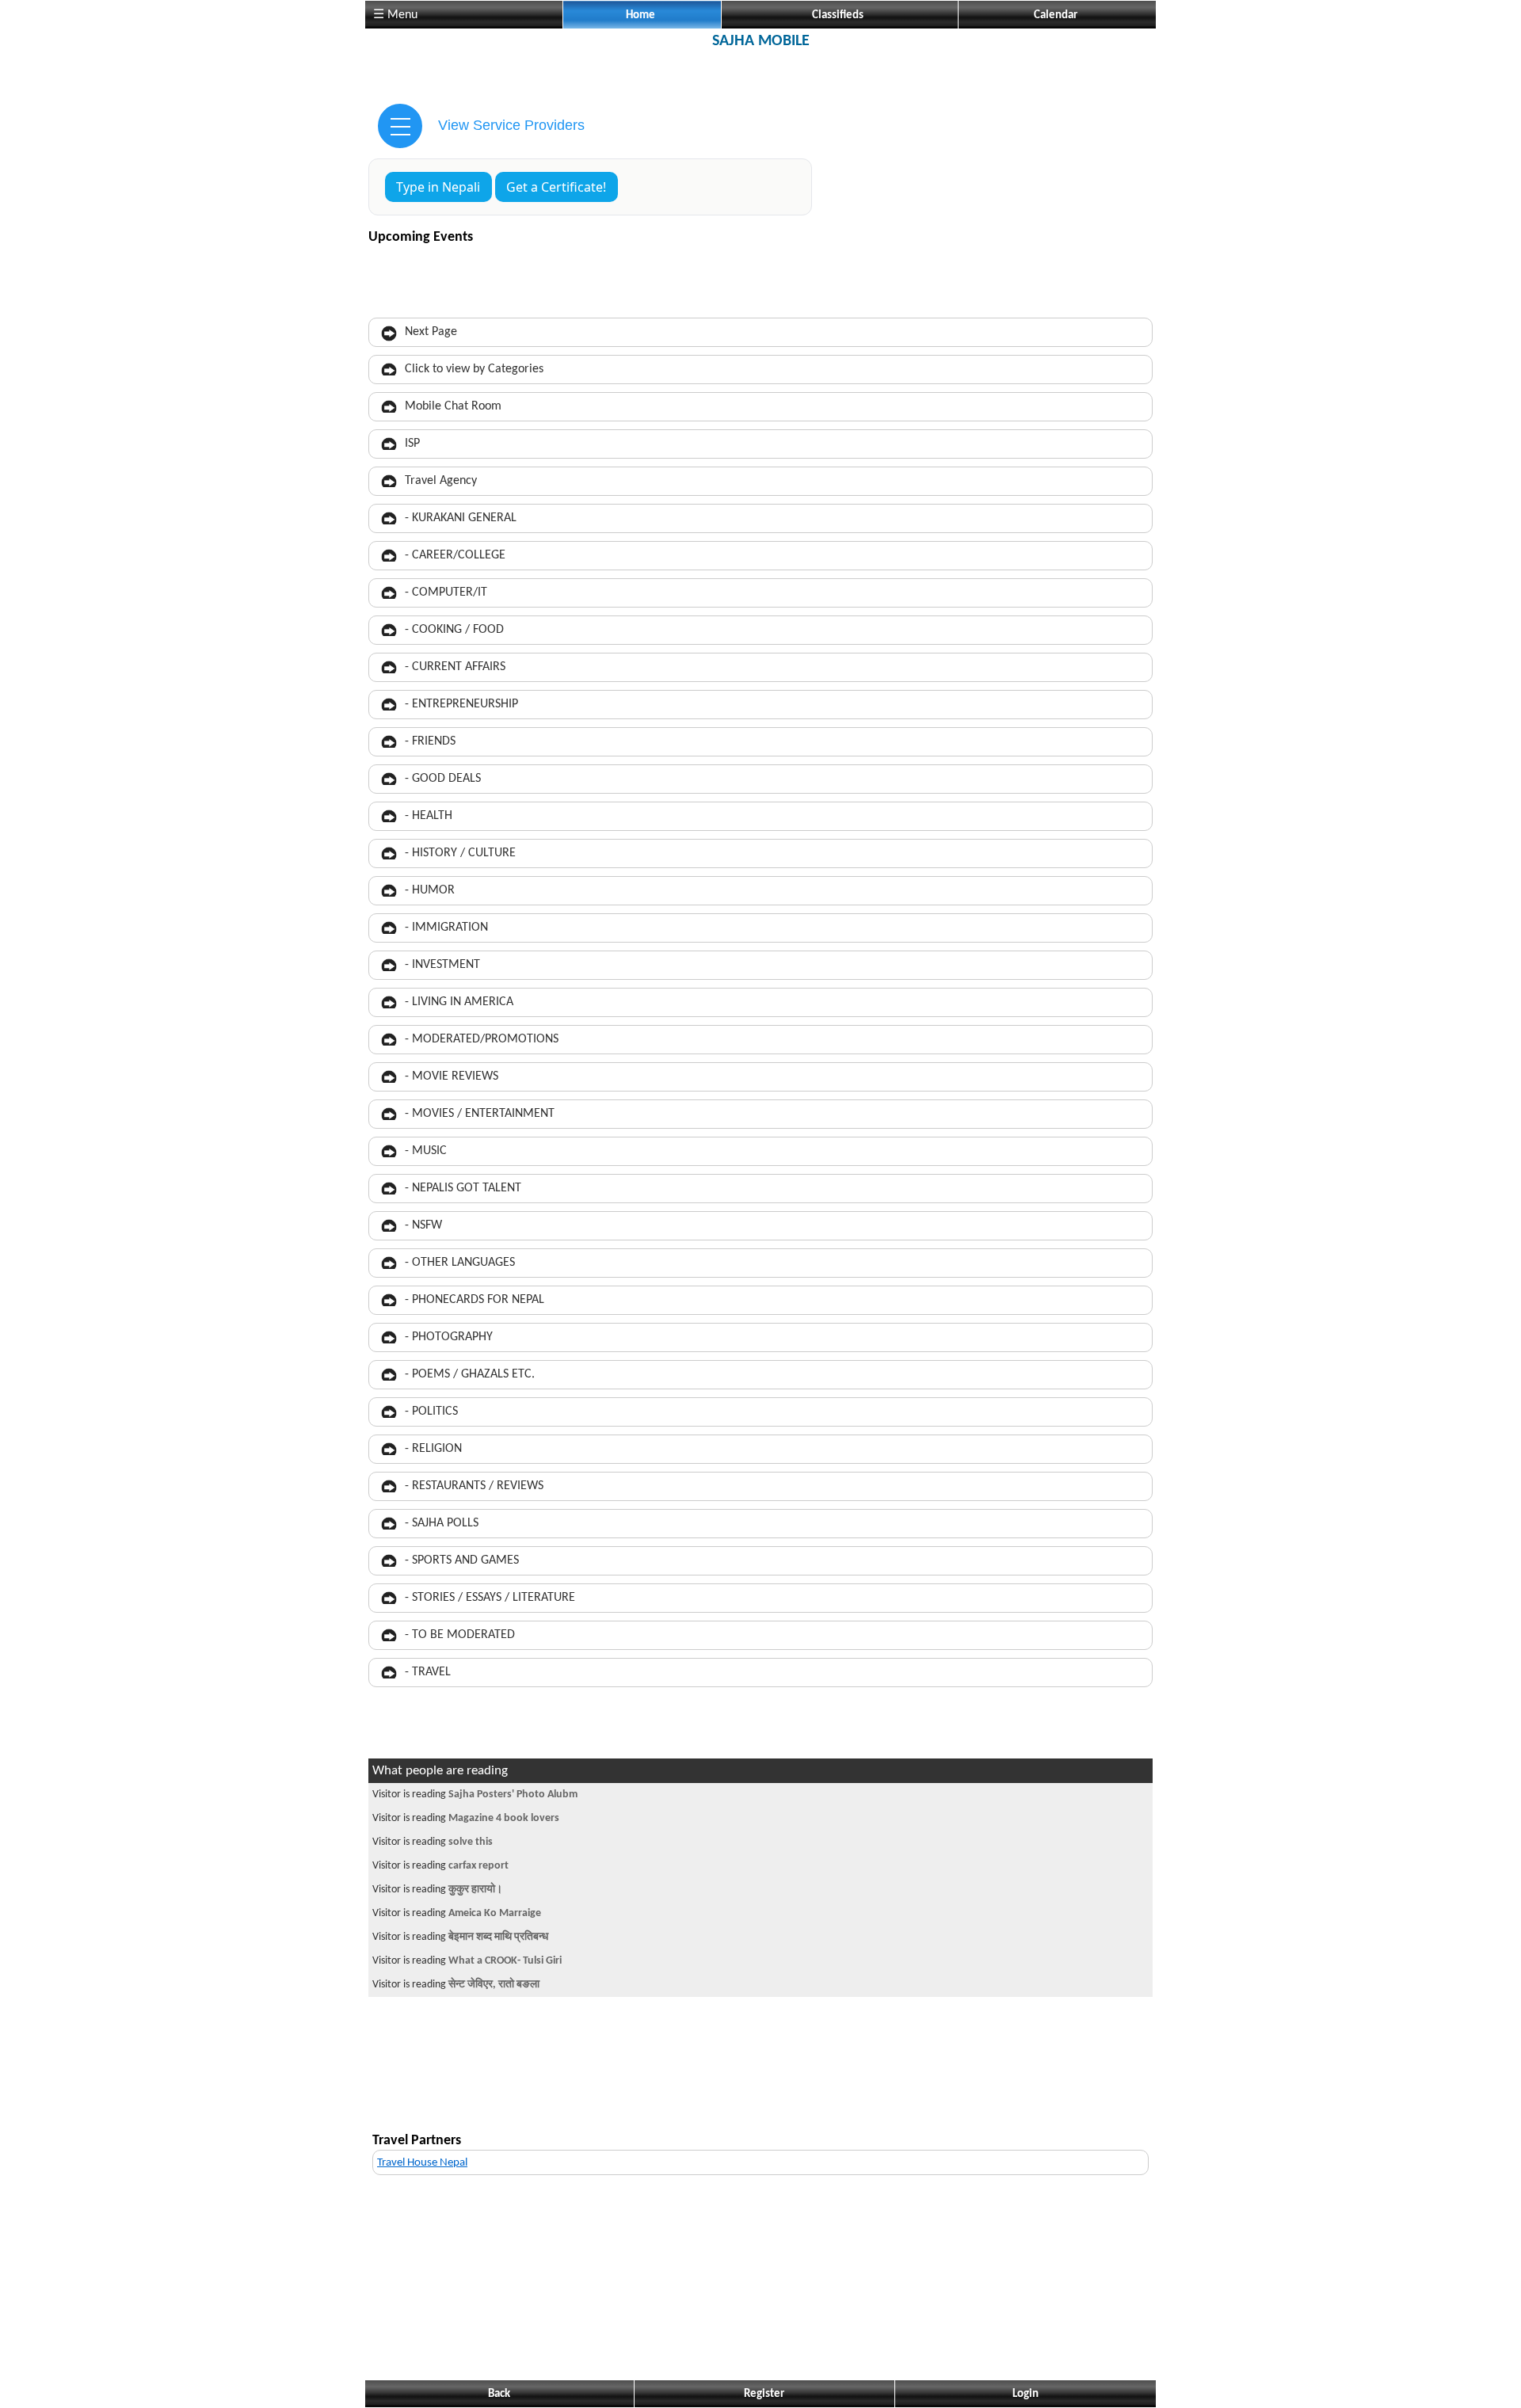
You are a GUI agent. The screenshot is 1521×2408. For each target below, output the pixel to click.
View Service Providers (511, 125)
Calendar (1056, 15)
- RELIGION (433, 1449)
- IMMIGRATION (446, 928)
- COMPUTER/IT (446, 592)
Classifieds (838, 15)
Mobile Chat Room (453, 406)
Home (640, 15)
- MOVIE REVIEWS (452, 1076)
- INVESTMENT (442, 965)
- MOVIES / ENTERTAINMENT (480, 1114)
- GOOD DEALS (443, 779)
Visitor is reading (475, 1795)
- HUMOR (430, 890)
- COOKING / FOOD (454, 630)
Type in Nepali (438, 187)
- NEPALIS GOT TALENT (463, 1188)
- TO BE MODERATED (460, 1635)
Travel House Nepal (422, 2163)
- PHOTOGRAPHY (449, 1337)
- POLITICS (431, 1412)
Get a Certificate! (556, 187)
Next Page (431, 332)
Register (764, 2394)
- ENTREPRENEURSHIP (461, 704)
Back (499, 2394)
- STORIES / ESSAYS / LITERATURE (490, 1598)
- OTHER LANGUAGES (460, 1263)
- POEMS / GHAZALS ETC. (470, 1374)
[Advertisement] (760, 74)
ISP (412, 444)
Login (1025, 2394)
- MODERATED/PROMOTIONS (482, 1039)
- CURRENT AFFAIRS (455, 667)
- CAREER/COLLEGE (455, 555)
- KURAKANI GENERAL (461, 518)
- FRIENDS (430, 741)
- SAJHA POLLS (442, 1523)
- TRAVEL (428, 1672)
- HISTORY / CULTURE (460, 853)
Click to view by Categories (474, 369)
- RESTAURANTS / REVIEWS (474, 1486)
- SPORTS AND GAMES (462, 1560)
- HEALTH (429, 816)
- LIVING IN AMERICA (459, 1002)
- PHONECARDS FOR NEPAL (475, 1300)
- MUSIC (426, 1151)
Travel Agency (441, 481)
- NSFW (423, 1225)
